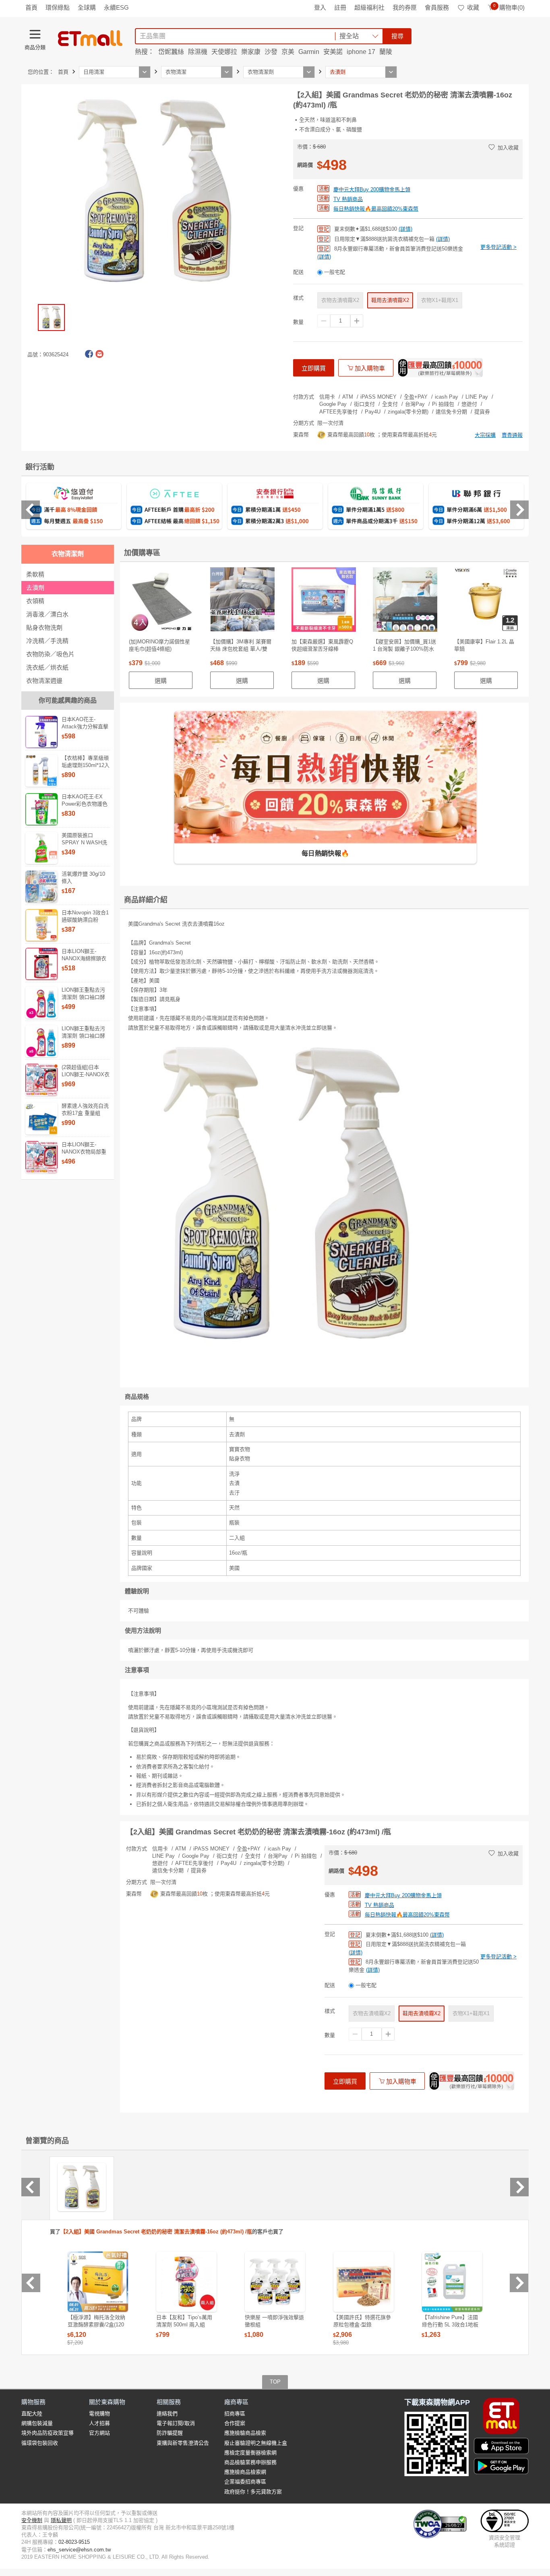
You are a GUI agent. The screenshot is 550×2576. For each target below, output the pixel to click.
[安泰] (275, 507)
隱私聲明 (61, 2520)
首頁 (31, 7)
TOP (275, 2382)
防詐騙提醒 (170, 2433)
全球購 (87, 7)
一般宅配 (335, 272)
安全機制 (32, 2520)
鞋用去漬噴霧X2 (390, 300)
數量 (298, 322)
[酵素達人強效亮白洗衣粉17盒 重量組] (41, 1118)
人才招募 (99, 2423)
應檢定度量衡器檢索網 (250, 2453)
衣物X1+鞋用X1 (440, 300)
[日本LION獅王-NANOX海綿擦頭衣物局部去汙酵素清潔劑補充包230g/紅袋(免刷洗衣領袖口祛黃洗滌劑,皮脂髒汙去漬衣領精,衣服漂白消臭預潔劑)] (41, 964)
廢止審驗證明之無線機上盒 (256, 2443)
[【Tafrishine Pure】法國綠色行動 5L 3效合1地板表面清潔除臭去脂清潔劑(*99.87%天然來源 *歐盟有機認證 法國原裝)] (452, 2282)
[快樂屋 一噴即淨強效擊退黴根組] (275, 2282)
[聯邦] (476, 507)
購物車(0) (509, 7)
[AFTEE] (174, 507)
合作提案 (235, 2423)
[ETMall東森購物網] (90, 38)
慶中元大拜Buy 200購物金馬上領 (372, 189)
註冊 (340, 7)
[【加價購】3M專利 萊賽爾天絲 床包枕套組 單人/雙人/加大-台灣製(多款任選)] (242, 602)
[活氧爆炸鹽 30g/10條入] (41, 887)
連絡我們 (167, 2414)
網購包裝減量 (37, 2423)
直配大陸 (32, 2414)
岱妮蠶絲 (171, 52)
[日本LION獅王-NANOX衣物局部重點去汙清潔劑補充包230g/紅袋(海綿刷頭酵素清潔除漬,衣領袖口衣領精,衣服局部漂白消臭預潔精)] (41, 1157)
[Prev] (31, 510)
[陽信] (376, 507)
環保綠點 (58, 7)
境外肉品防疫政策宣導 (48, 2433)
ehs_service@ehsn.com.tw (79, 2550)
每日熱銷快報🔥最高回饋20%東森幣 (376, 209)
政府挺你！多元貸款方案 (253, 2492)
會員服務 (437, 7)
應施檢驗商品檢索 (245, 2433)
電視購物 (99, 2414)
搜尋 (397, 36)
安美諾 (333, 52)
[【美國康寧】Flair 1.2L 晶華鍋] (486, 602)
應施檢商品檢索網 (245, 2472)
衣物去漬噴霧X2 (340, 300)
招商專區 (235, 2414)
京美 (288, 52)
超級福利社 (369, 7)
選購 (161, 681)
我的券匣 (405, 7)
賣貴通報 (512, 435)
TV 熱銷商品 (348, 199)
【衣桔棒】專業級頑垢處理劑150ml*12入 (86, 762)
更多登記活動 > (498, 247)
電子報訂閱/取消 (176, 2423)
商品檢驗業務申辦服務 (250, 2462)
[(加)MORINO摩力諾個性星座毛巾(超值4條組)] (161, 602)
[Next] (519, 510)
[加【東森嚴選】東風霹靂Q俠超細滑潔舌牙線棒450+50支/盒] (324, 602)
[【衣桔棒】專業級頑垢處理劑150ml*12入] (41, 771)
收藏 (473, 7)
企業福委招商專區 (245, 2482)
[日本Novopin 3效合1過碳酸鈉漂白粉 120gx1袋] (41, 925)
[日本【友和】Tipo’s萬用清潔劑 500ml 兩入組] (186, 2282)
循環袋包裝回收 (40, 2443)
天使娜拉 (224, 52)
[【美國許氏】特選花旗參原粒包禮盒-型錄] (364, 2282)
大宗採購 (485, 435)
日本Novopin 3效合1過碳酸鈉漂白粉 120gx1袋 (85, 920)
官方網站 (99, 2433)
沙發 (271, 52)
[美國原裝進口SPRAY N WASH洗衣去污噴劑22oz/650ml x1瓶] (41, 848)
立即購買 (314, 368)
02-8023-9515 (74, 2542)
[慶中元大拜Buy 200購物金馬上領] (440, 368)
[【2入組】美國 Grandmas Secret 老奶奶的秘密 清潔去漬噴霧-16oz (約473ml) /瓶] (82, 2187)
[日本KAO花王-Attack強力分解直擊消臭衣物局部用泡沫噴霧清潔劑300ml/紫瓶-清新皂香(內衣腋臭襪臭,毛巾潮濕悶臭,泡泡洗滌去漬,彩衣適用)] (41, 732)
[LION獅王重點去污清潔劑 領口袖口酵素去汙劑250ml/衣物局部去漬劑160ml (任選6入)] (41, 1041)
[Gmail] (99, 354)
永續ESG (116, 7)
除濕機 (198, 52)
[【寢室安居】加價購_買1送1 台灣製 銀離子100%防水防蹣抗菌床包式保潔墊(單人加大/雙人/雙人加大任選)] (405, 602)
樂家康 (251, 52)
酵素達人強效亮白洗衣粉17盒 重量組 (85, 1109)
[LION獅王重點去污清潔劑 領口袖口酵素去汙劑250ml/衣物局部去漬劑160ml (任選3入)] (41, 1003)
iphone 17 (361, 52)
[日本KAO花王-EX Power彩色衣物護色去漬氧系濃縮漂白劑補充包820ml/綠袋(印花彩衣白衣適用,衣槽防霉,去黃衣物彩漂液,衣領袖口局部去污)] (41, 809)
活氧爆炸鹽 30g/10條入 (83, 878)
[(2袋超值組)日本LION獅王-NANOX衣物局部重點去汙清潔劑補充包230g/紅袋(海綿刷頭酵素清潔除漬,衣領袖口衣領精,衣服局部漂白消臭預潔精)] (41, 1080)
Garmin (309, 52)
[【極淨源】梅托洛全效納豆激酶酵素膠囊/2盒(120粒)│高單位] (98, 2282)
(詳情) (405, 229)
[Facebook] (89, 354)
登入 (320, 7)
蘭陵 (386, 52)
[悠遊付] (74, 507)
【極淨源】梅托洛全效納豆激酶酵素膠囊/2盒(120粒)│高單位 (96, 2325)
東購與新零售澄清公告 (183, 2443)
